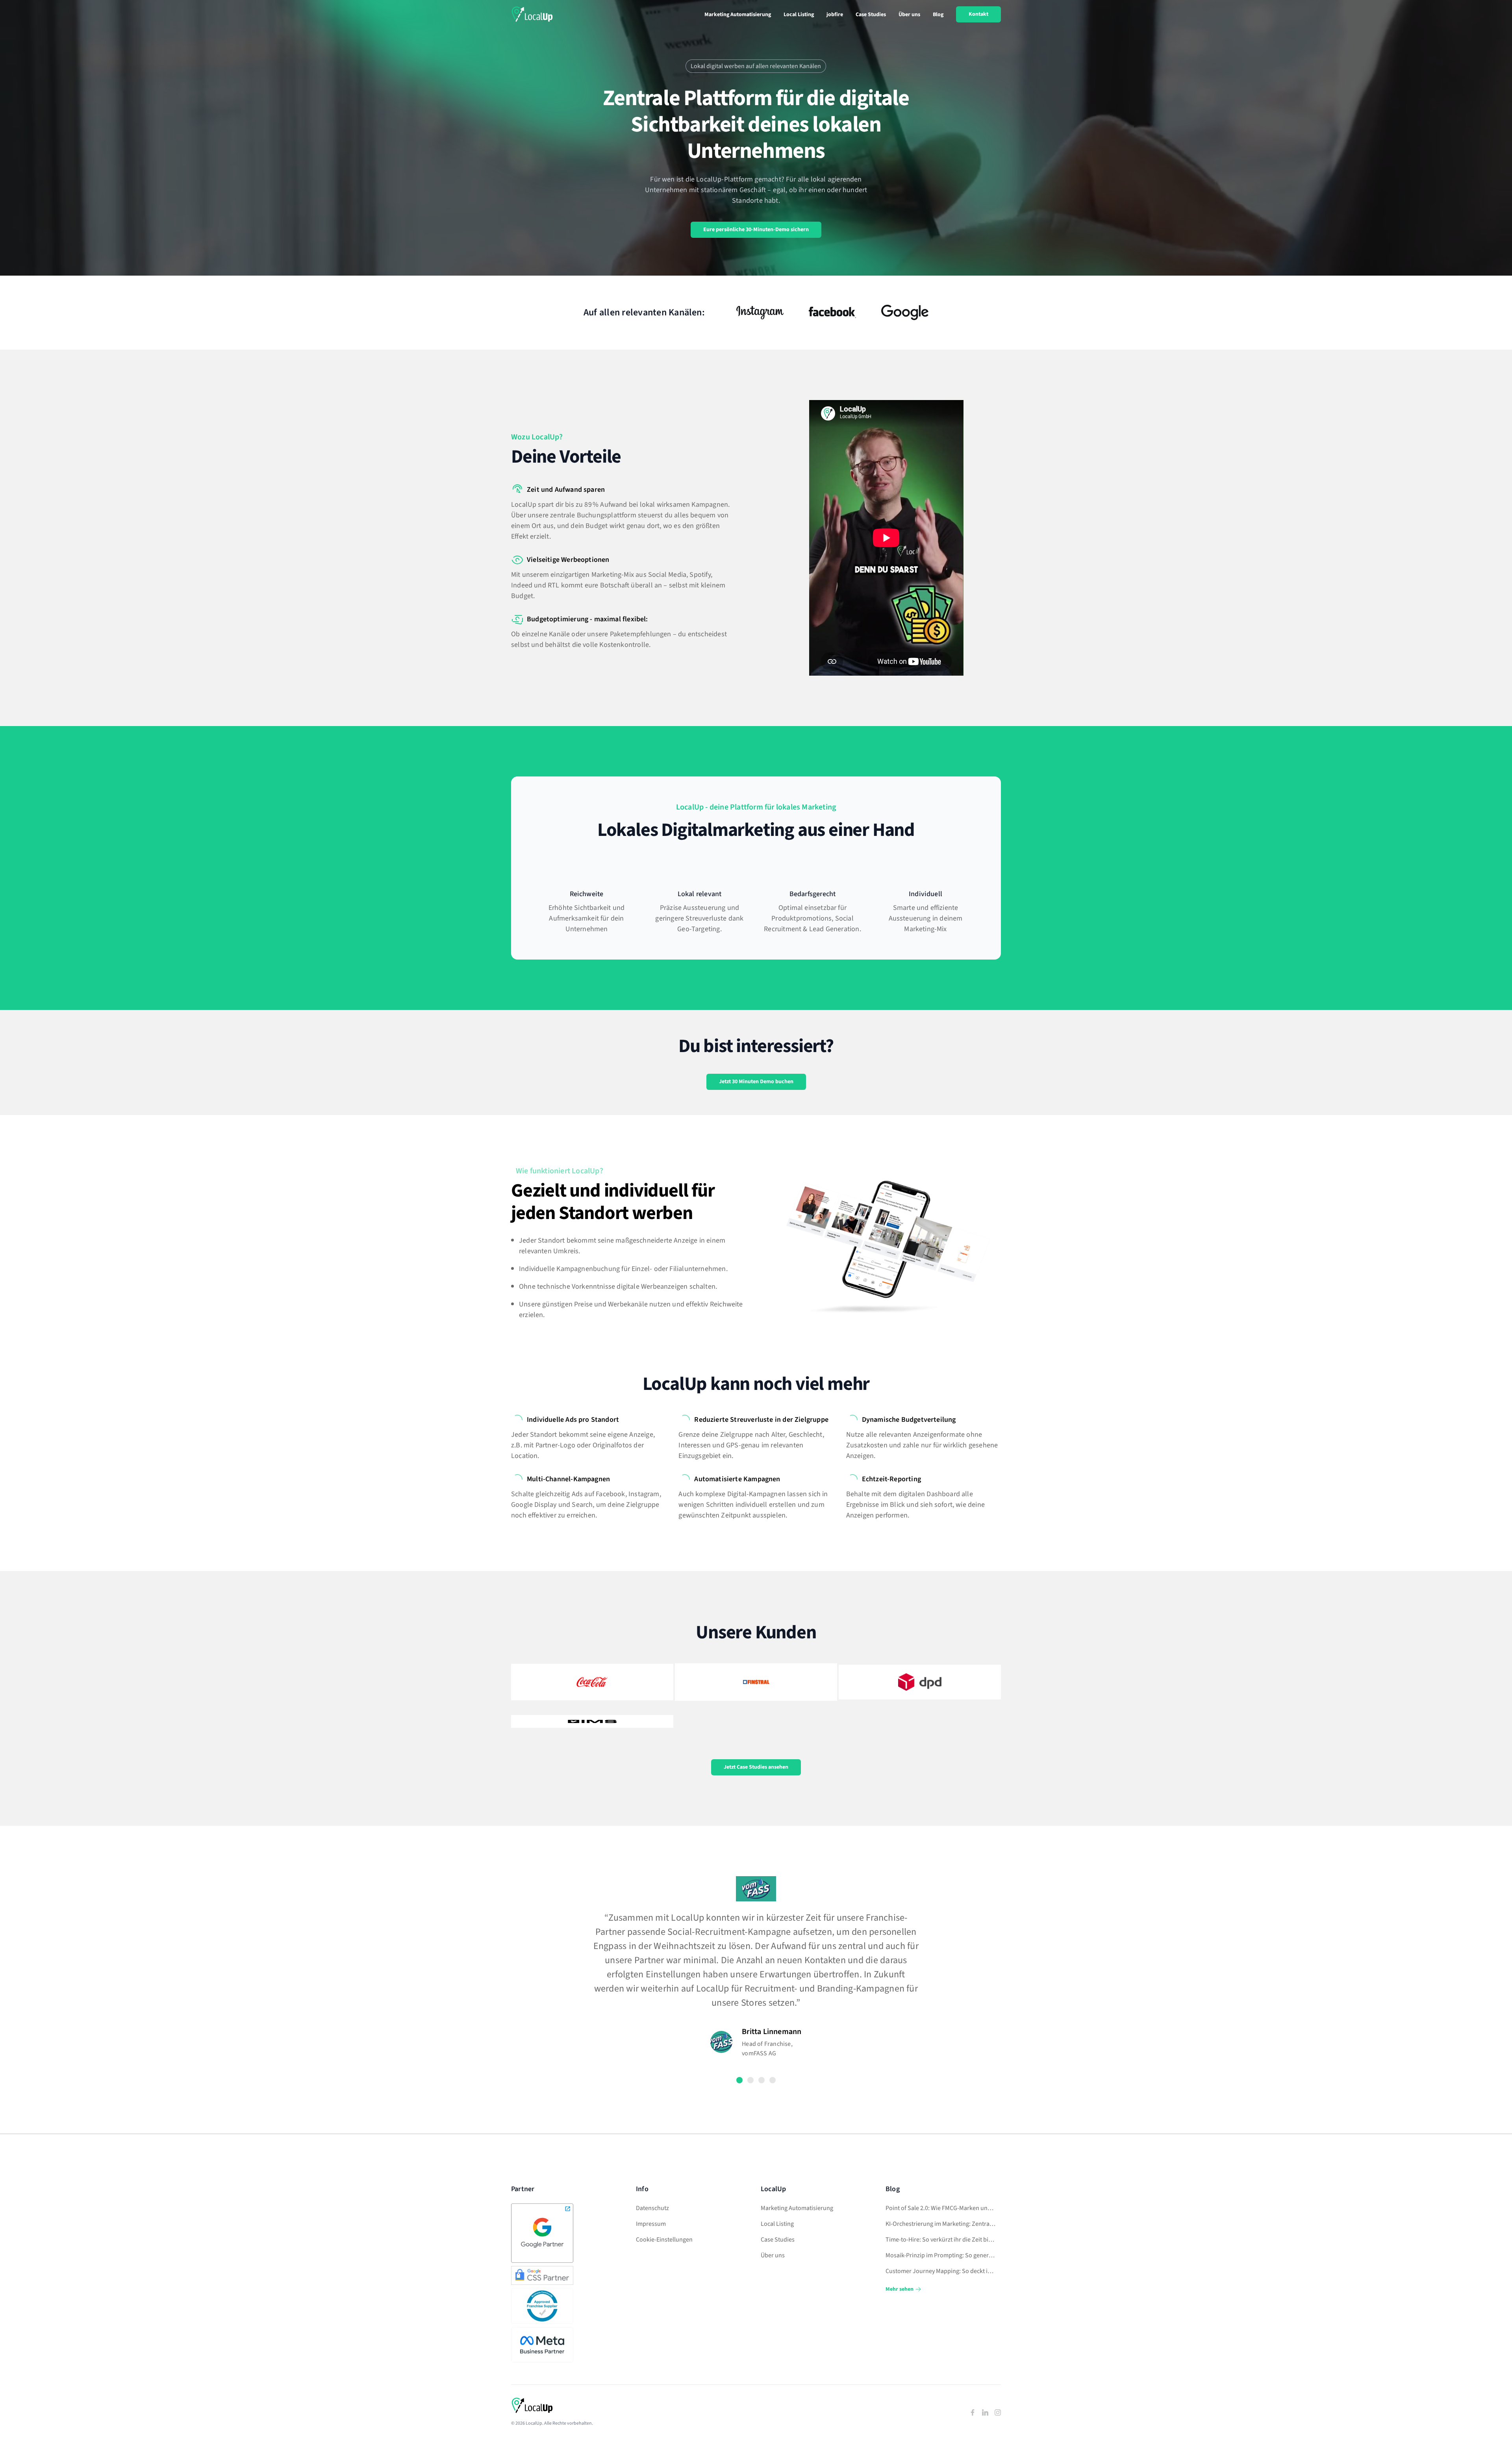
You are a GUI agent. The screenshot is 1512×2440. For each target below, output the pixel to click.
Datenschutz (652, 2208)
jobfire (835, 15)
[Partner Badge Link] (543, 2233)
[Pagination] (739, 2080)
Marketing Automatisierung (738, 15)
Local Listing (799, 15)
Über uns (909, 15)
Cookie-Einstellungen (664, 2240)
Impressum (651, 2224)
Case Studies (871, 15)
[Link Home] (532, 14)
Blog (938, 15)
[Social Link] (973, 2412)
